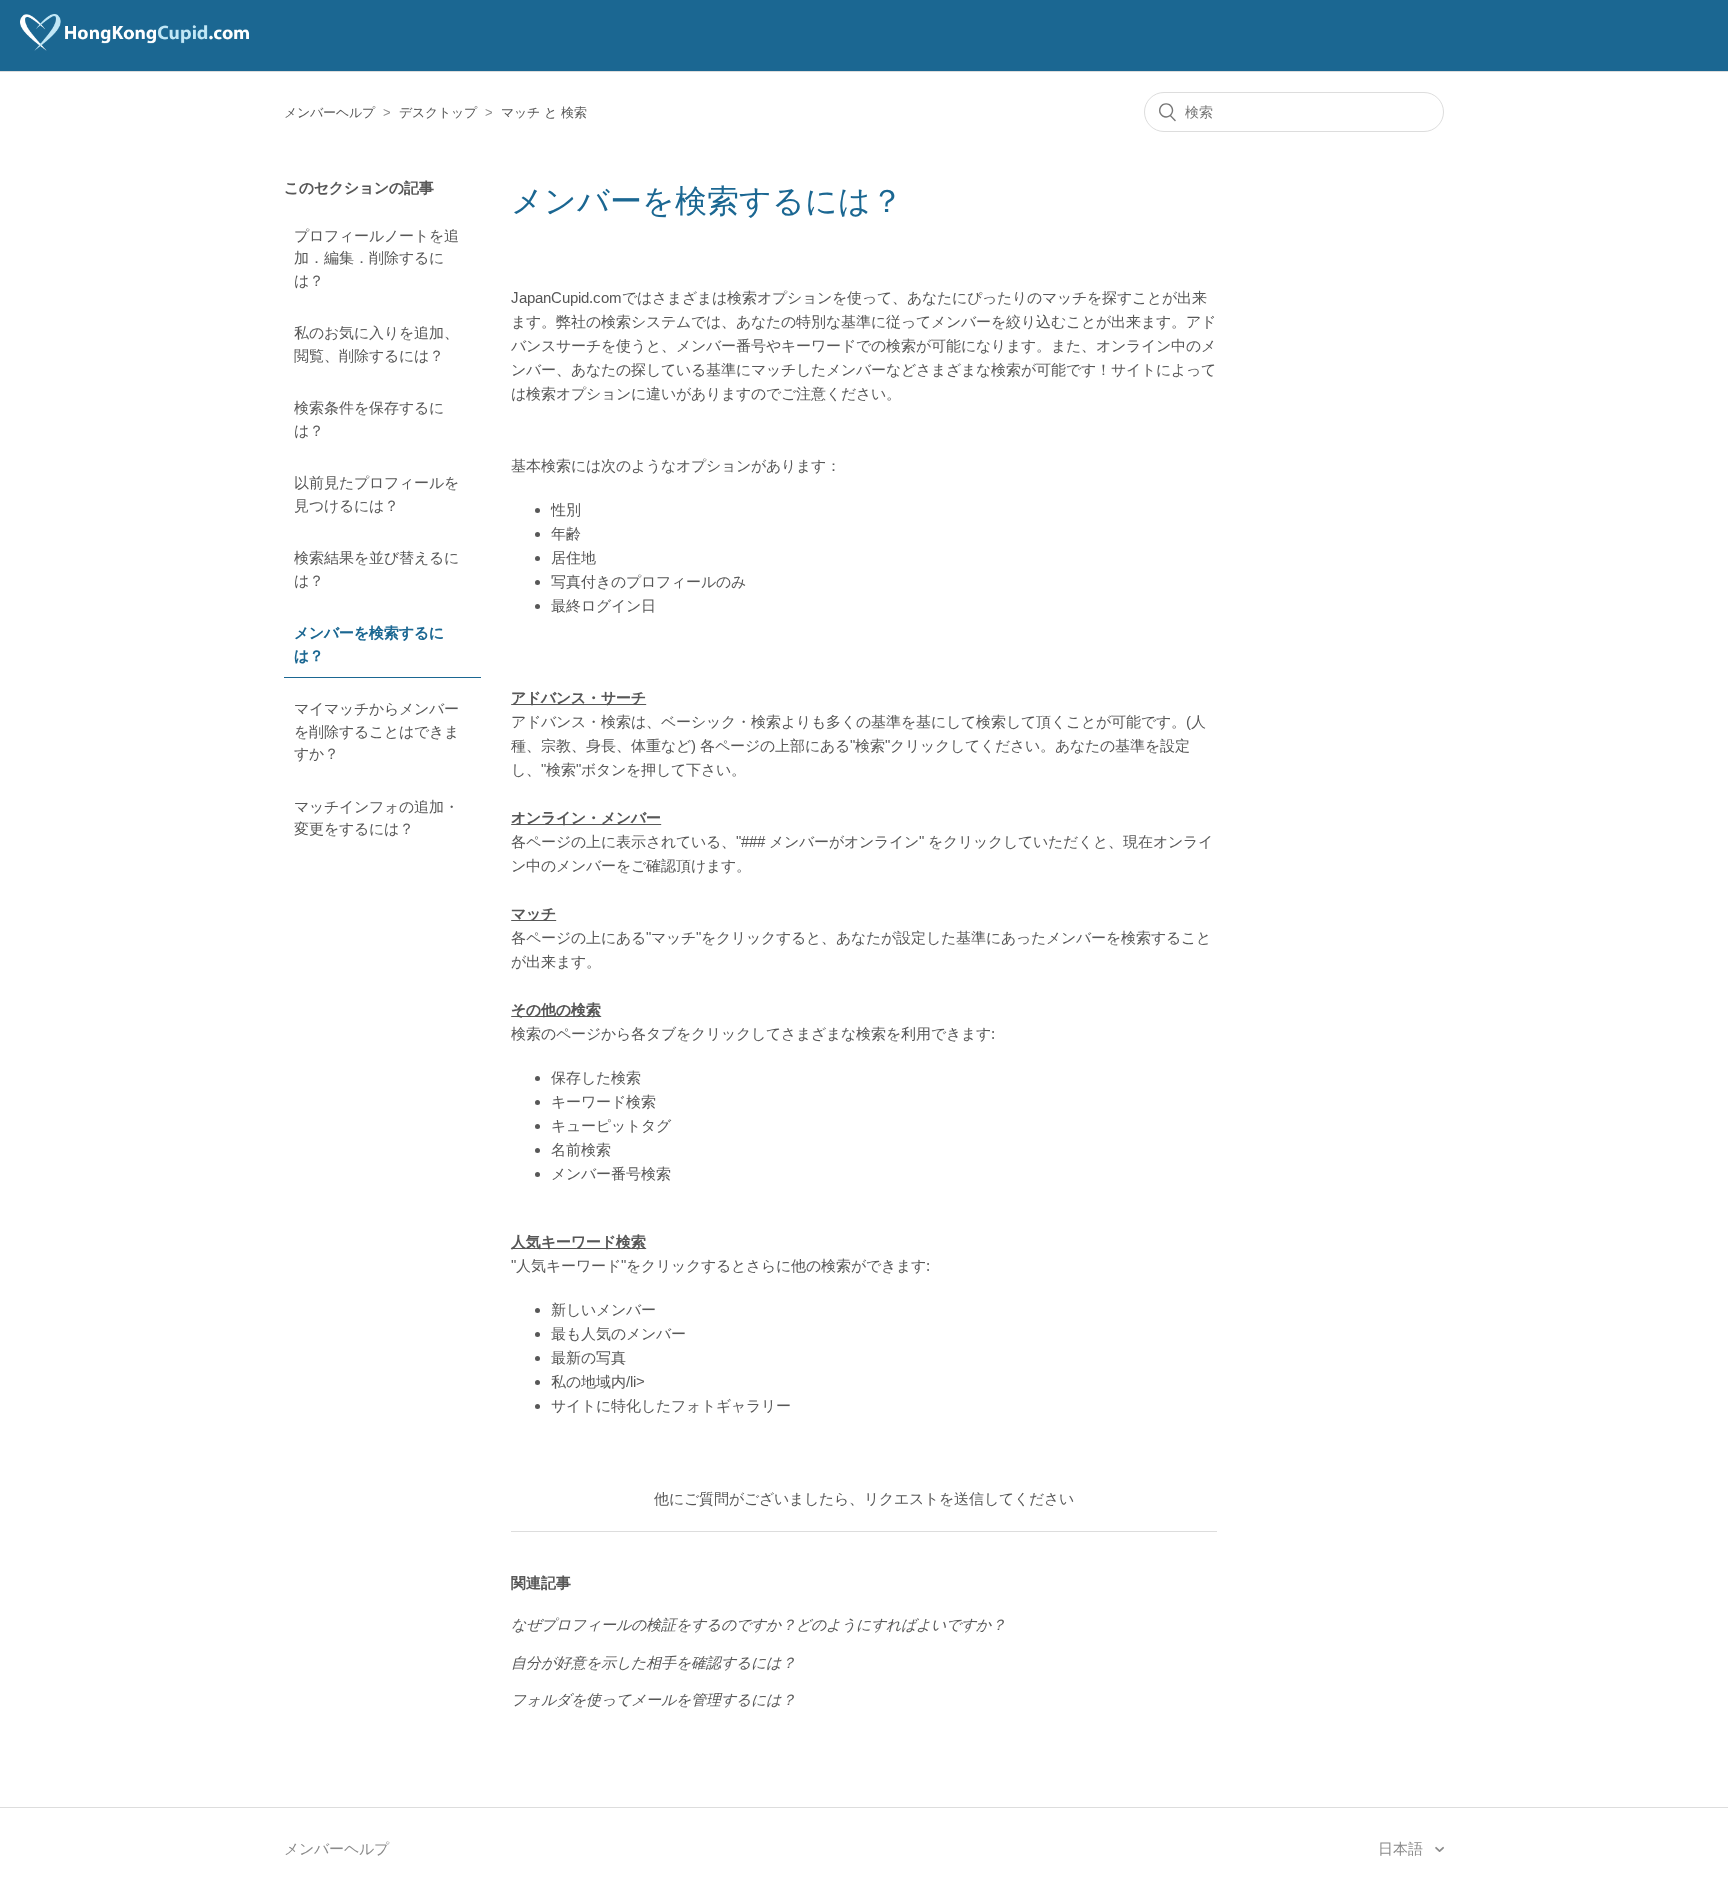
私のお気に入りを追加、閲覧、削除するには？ (376, 344)
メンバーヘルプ (329, 112)
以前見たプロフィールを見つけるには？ (376, 494)
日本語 (1402, 1848)
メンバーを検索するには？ (369, 644)
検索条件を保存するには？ (369, 419)
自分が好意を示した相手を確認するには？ (653, 1662)
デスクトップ (438, 112)
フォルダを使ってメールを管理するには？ (653, 1699)
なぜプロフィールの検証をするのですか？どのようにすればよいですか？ (758, 1624)
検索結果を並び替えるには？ (376, 569)
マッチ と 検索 (544, 112)
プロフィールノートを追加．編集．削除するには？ (376, 258)
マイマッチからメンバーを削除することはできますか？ (376, 731)
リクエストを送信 (924, 1498)
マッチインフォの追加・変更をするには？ (376, 818)
